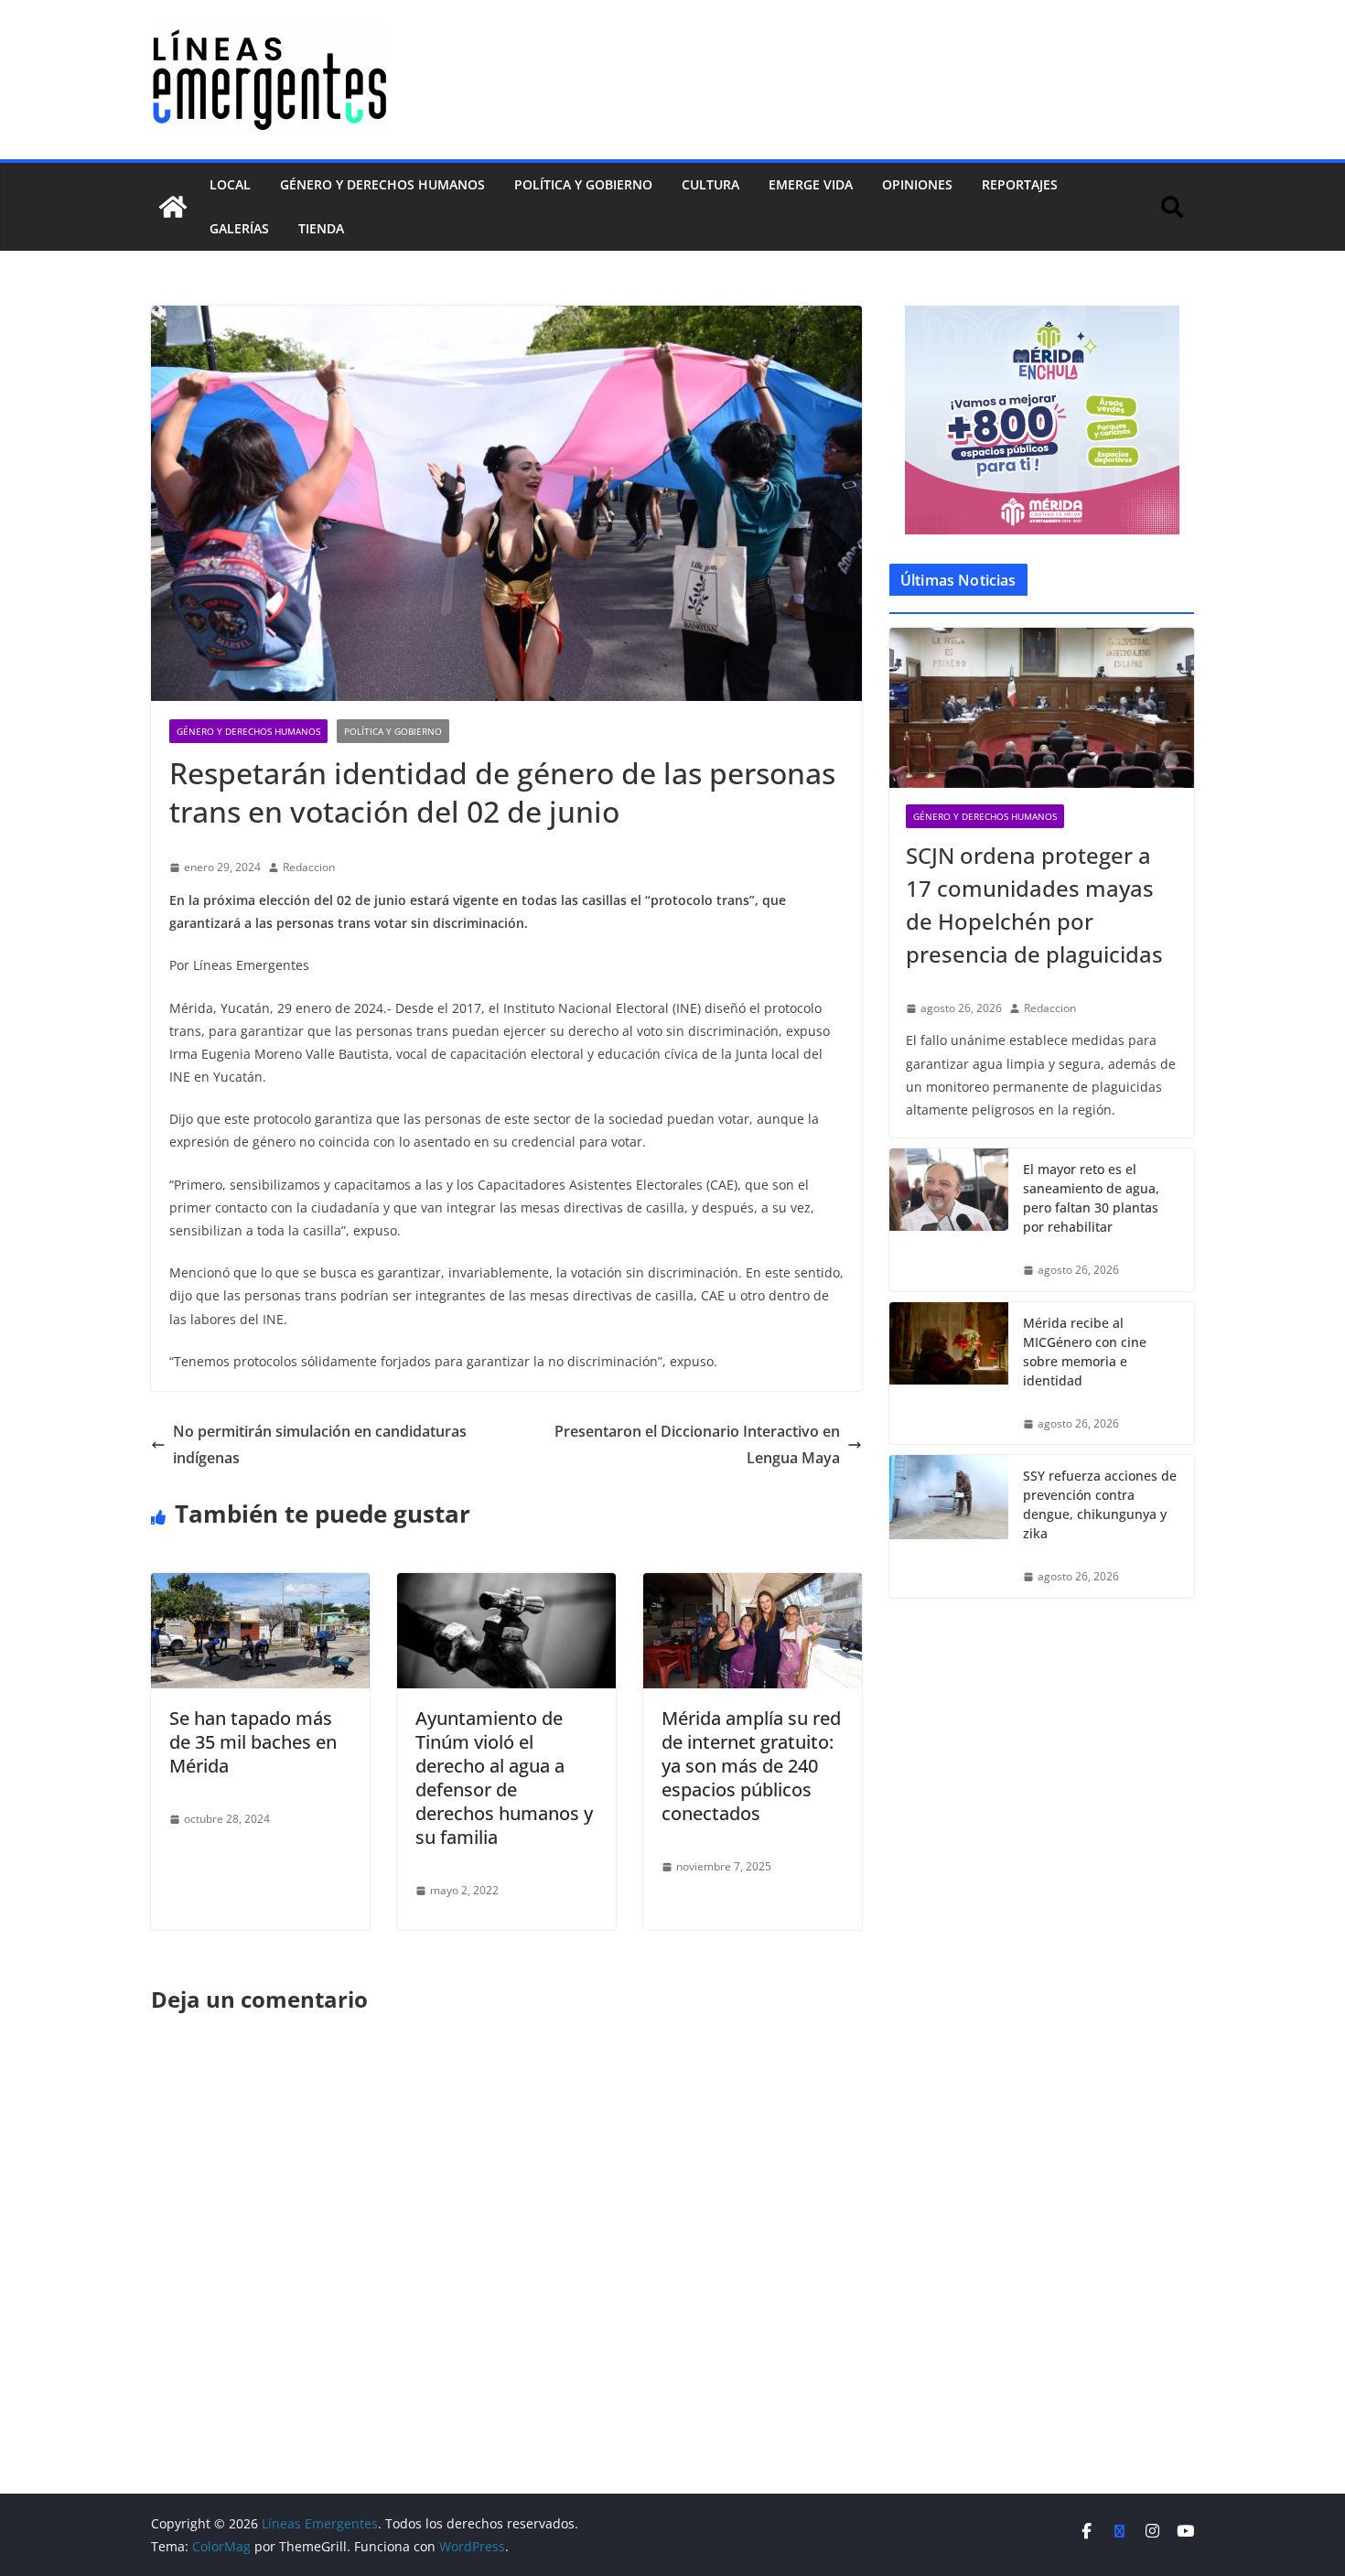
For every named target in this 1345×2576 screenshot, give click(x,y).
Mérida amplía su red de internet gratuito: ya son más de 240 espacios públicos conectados (751, 1766)
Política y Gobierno (583, 184)
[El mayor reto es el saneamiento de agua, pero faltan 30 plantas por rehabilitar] (949, 1220)
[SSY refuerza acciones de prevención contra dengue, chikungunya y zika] (949, 1526)
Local (230, 184)
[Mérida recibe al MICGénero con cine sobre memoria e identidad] (949, 1374)
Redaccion (309, 867)
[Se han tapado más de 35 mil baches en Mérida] (260, 1586)
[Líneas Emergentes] (173, 207)
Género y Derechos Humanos (382, 184)
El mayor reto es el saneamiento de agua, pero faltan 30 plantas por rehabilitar (1091, 1198)
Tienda (321, 228)
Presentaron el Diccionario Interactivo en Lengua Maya (697, 1444)
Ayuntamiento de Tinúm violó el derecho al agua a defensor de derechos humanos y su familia (504, 1778)
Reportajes (1020, 184)
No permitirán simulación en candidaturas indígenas (320, 1444)
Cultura (710, 184)
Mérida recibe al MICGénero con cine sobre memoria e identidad (1085, 1352)
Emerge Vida (811, 184)
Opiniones (917, 184)
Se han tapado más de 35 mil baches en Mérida (253, 1742)
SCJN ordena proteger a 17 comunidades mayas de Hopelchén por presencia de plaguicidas (1034, 905)
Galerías (239, 228)
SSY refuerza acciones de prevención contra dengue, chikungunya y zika (1100, 1504)
